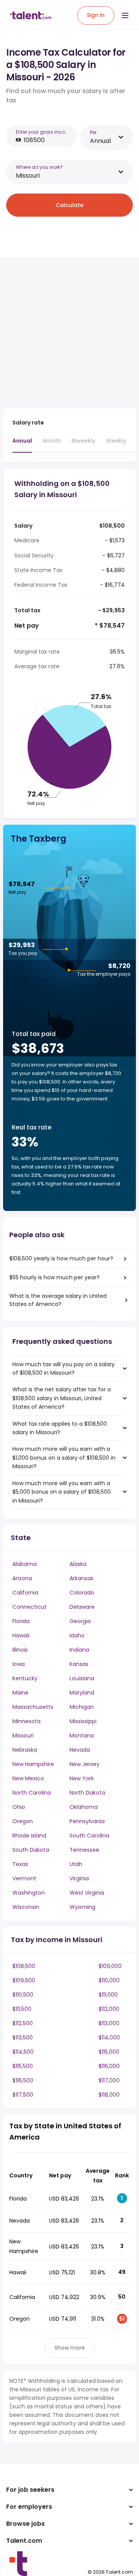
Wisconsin (26, 1907)
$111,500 (22, 2009)
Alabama (25, 1564)
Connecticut (30, 1607)
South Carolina (89, 1836)
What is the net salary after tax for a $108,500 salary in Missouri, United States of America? (62, 1398)
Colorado (82, 1593)
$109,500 (24, 1980)
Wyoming (82, 1907)
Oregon (23, 1821)
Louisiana (82, 1678)
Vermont (24, 1878)
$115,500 (23, 2066)
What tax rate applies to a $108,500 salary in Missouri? (60, 1428)
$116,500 (23, 2080)
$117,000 (109, 2080)
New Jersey (85, 1764)
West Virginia (87, 1893)
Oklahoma (84, 1807)
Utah (76, 1864)
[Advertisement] (69, 333)
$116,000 (109, 2066)
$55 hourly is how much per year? (54, 1277)
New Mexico (28, 1778)
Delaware (82, 1607)
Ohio (19, 1807)
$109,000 (110, 1966)
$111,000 (108, 1995)
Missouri (23, 1735)
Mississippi (83, 1721)
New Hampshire (33, 1764)
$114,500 (23, 2052)
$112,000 (109, 2009)
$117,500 (23, 2095)
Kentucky (25, 1678)
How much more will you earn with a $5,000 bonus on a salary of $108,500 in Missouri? (62, 1492)
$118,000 (109, 2095)
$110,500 (23, 1995)
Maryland (82, 1693)
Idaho (77, 1635)
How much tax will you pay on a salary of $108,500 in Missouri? (64, 1369)
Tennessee (84, 1850)
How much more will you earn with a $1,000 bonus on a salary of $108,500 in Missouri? (64, 1458)
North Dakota (87, 1793)
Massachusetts (33, 1707)
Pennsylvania (87, 1821)
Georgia (80, 1621)
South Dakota (31, 1850)
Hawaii (21, 1635)
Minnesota (26, 1721)
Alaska (78, 1564)
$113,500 (23, 2038)
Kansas (79, 1664)
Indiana (79, 1650)
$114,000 (109, 2038)
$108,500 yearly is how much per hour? (61, 1258)
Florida (21, 1621)
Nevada (80, 1750)
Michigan (82, 1707)
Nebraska (25, 1750)
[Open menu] (125, 15)
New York (82, 1778)
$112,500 (23, 2023)
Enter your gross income (44, 132)
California (25, 1593)
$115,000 (109, 2052)
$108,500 (24, 1966)
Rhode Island (29, 1836)
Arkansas (81, 1578)
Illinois (20, 1650)
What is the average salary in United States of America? (58, 1300)
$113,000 (109, 2023)
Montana (82, 1735)
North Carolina (32, 1793)
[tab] (22, 445)
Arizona (22, 1578)
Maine (20, 1693)
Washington (29, 1893)
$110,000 (109, 1980)
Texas (20, 1864)
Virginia (79, 1878)
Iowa (19, 1664)
